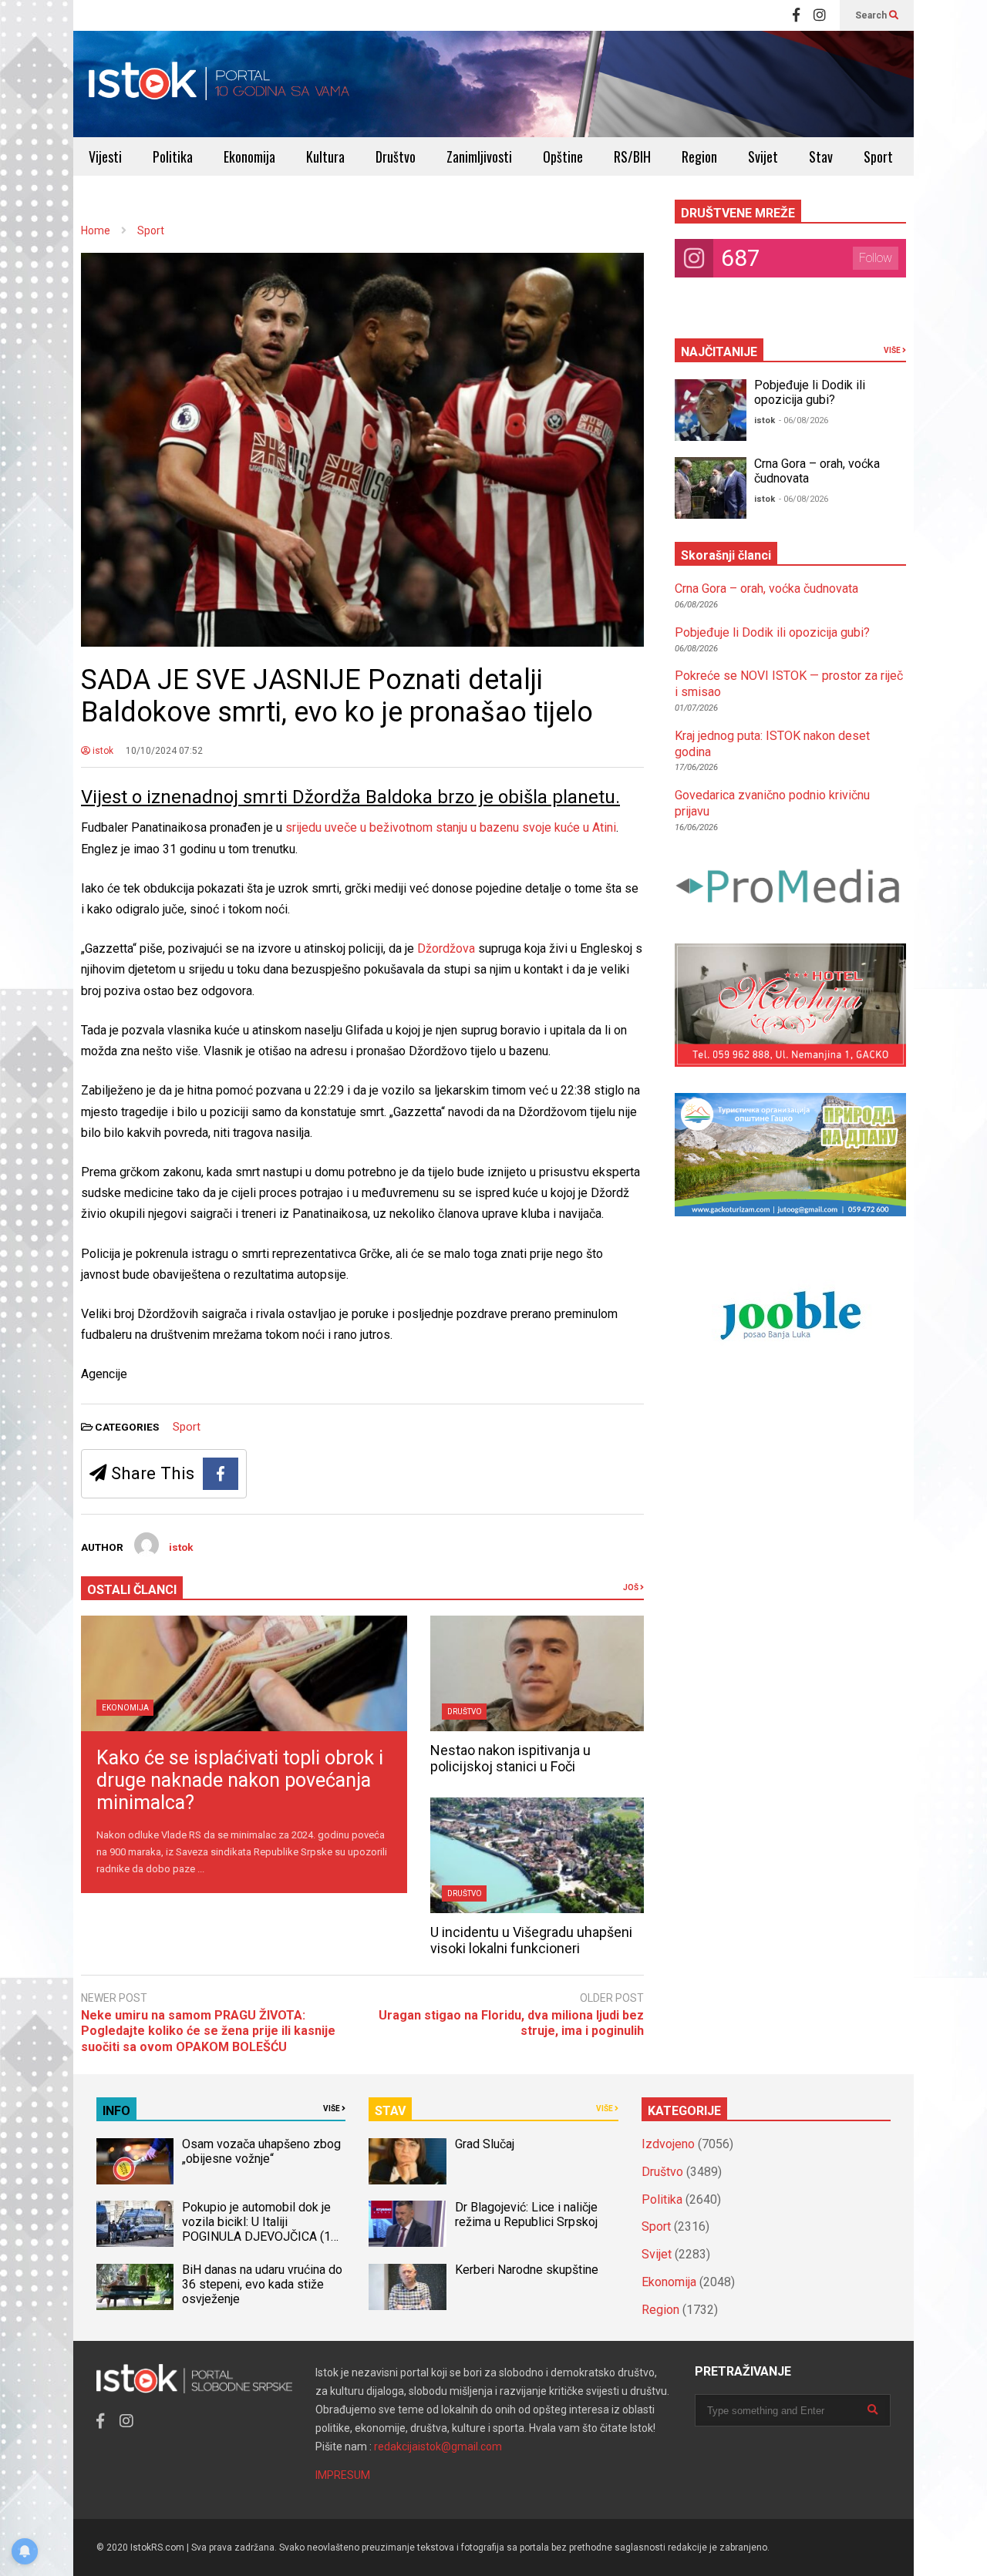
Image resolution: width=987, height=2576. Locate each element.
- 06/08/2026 (803, 420)
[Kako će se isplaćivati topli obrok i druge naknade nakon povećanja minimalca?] (244, 1673)
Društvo (396, 156)
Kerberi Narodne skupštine (527, 2270)
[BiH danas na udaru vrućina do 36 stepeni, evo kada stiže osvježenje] (135, 2287)
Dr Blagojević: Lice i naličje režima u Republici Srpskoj (528, 2214)
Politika (173, 156)
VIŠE (893, 350)
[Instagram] (820, 15)
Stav (821, 156)
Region (699, 156)
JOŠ (632, 1587)
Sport (878, 156)
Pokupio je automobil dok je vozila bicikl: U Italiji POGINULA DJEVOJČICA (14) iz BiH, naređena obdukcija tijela (262, 2236)
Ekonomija (249, 156)
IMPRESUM (343, 2475)
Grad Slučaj (485, 2144)
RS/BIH (632, 156)
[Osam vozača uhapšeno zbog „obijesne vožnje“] (135, 2161)
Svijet (763, 156)
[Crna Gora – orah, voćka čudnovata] (711, 488)
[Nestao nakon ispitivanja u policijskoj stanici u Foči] (537, 1673)
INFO (116, 2111)
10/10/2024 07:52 (164, 751)
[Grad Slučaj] (407, 2161)
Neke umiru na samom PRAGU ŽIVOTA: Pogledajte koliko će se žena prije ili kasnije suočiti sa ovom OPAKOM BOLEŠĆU (208, 2031)
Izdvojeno (668, 2144)
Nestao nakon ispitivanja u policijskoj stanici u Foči (510, 1758)
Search (872, 15)
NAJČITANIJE (719, 352)
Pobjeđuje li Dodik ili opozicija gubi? (810, 392)
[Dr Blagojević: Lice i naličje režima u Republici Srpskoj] (407, 2224)
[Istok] (219, 84)
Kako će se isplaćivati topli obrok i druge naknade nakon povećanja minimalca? (240, 1780)
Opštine (563, 156)
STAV (390, 2111)
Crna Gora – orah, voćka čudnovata (766, 589)
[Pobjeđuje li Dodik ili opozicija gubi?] (711, 410)
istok (102, 751)
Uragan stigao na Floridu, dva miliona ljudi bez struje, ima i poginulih (511, 2023)
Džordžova (448, 948)
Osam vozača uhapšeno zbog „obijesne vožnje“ (261, 2151)
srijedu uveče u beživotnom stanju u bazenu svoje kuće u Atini (451, 827)
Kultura (325, 156)
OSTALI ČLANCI (132, 1590)
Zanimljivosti (479, 156)
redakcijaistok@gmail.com (438, 2447)
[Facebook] (796, 15)
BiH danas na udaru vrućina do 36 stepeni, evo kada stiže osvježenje (262, 2284)
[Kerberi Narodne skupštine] (407, 2287)
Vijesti (105, 156)
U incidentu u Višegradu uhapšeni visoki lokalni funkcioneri (531, 1940)
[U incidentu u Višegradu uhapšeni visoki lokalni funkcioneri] (537, 1855)
